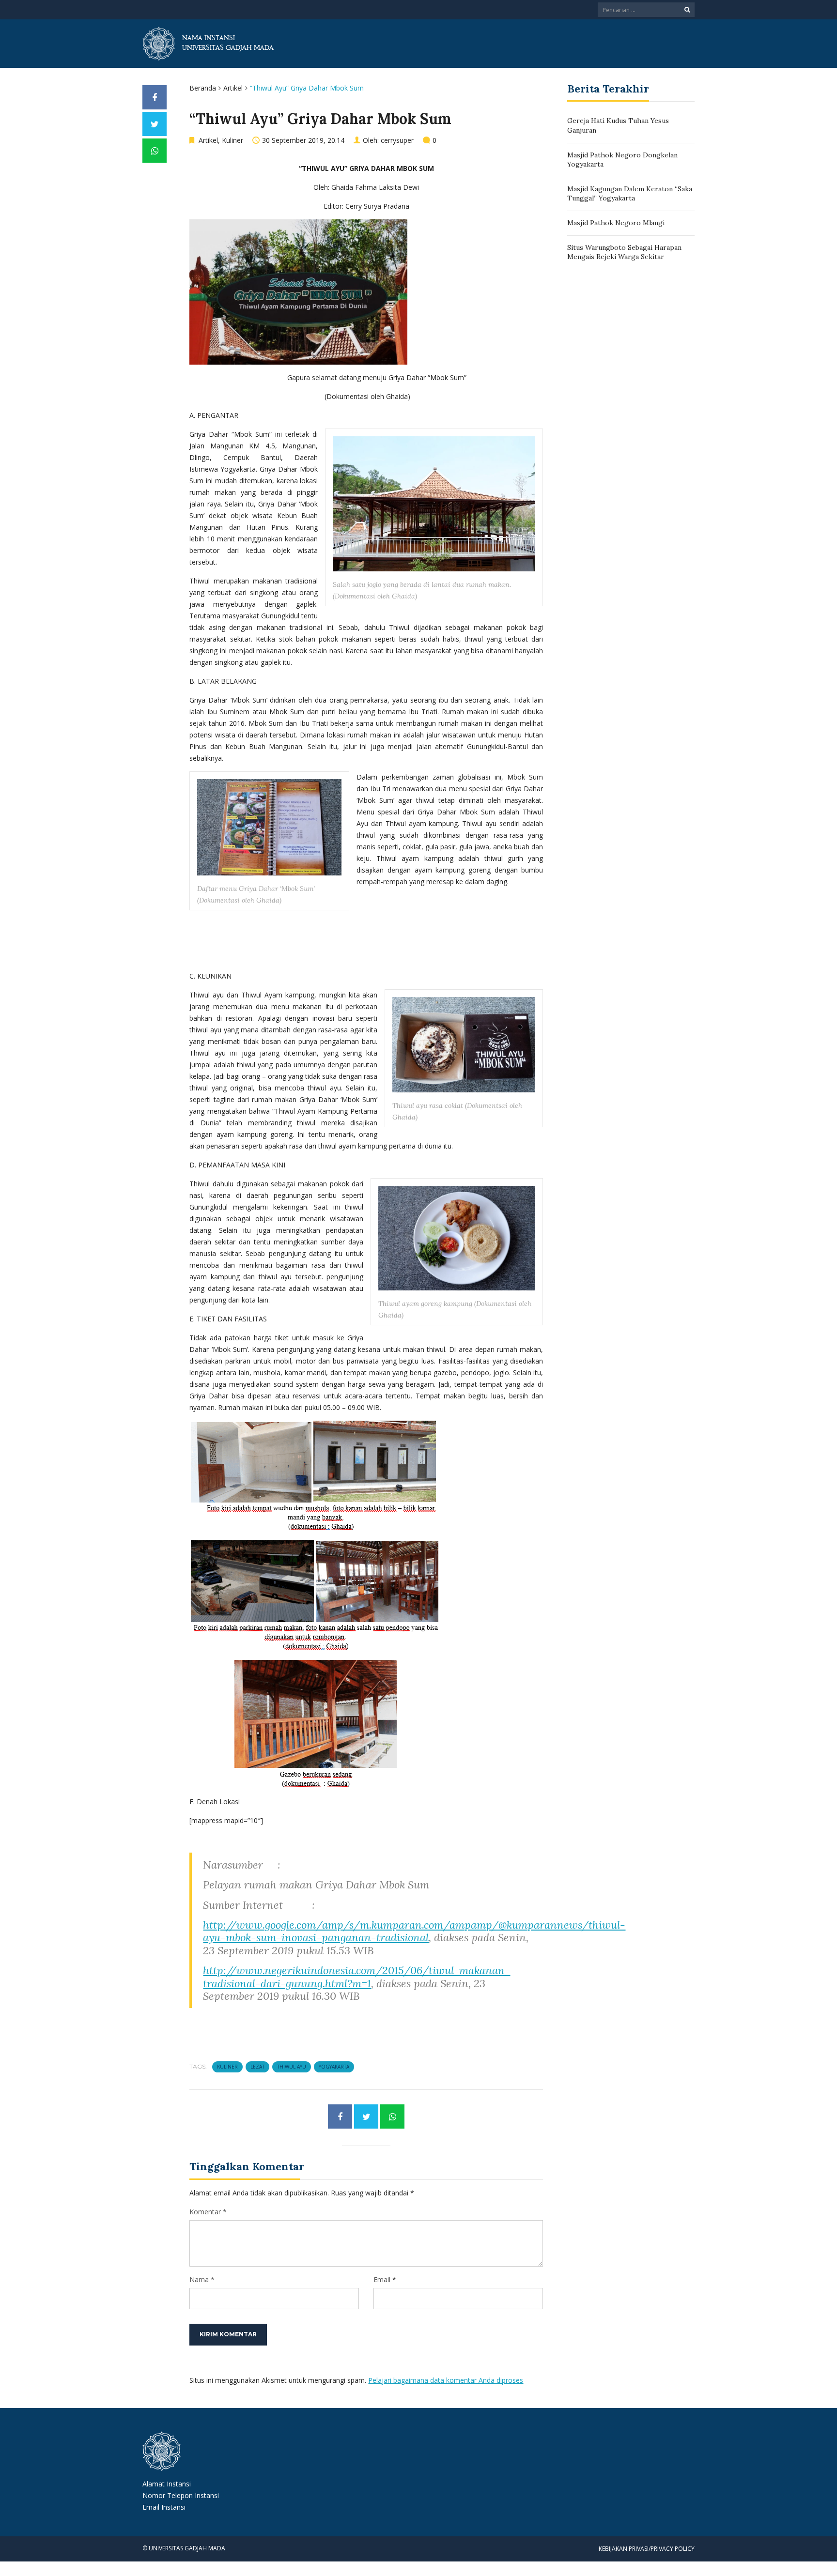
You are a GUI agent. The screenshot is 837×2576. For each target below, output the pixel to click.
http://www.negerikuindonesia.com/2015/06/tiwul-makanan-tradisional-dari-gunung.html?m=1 (356, 1977)
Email (382, 2279)
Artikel (233, 88)
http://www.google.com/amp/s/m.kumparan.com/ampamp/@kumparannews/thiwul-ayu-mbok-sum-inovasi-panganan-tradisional (414, 1931)
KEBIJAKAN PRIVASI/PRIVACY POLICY (647, 2549)
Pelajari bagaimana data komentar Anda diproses (446, 2380)
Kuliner (232, 140)
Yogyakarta (334, 2067)
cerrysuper (397, 140)
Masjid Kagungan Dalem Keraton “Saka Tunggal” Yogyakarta (630, 194)
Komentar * (208, 2212)
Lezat (257, 2067)
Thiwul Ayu (292, 2067)
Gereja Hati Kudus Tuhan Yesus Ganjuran (618, 125)
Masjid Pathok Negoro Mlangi (616, 223)
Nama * (202, 2279)
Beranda (203, 88)
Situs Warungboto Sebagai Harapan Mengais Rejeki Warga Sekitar (624, 252)
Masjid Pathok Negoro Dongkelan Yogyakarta (622, 160)
